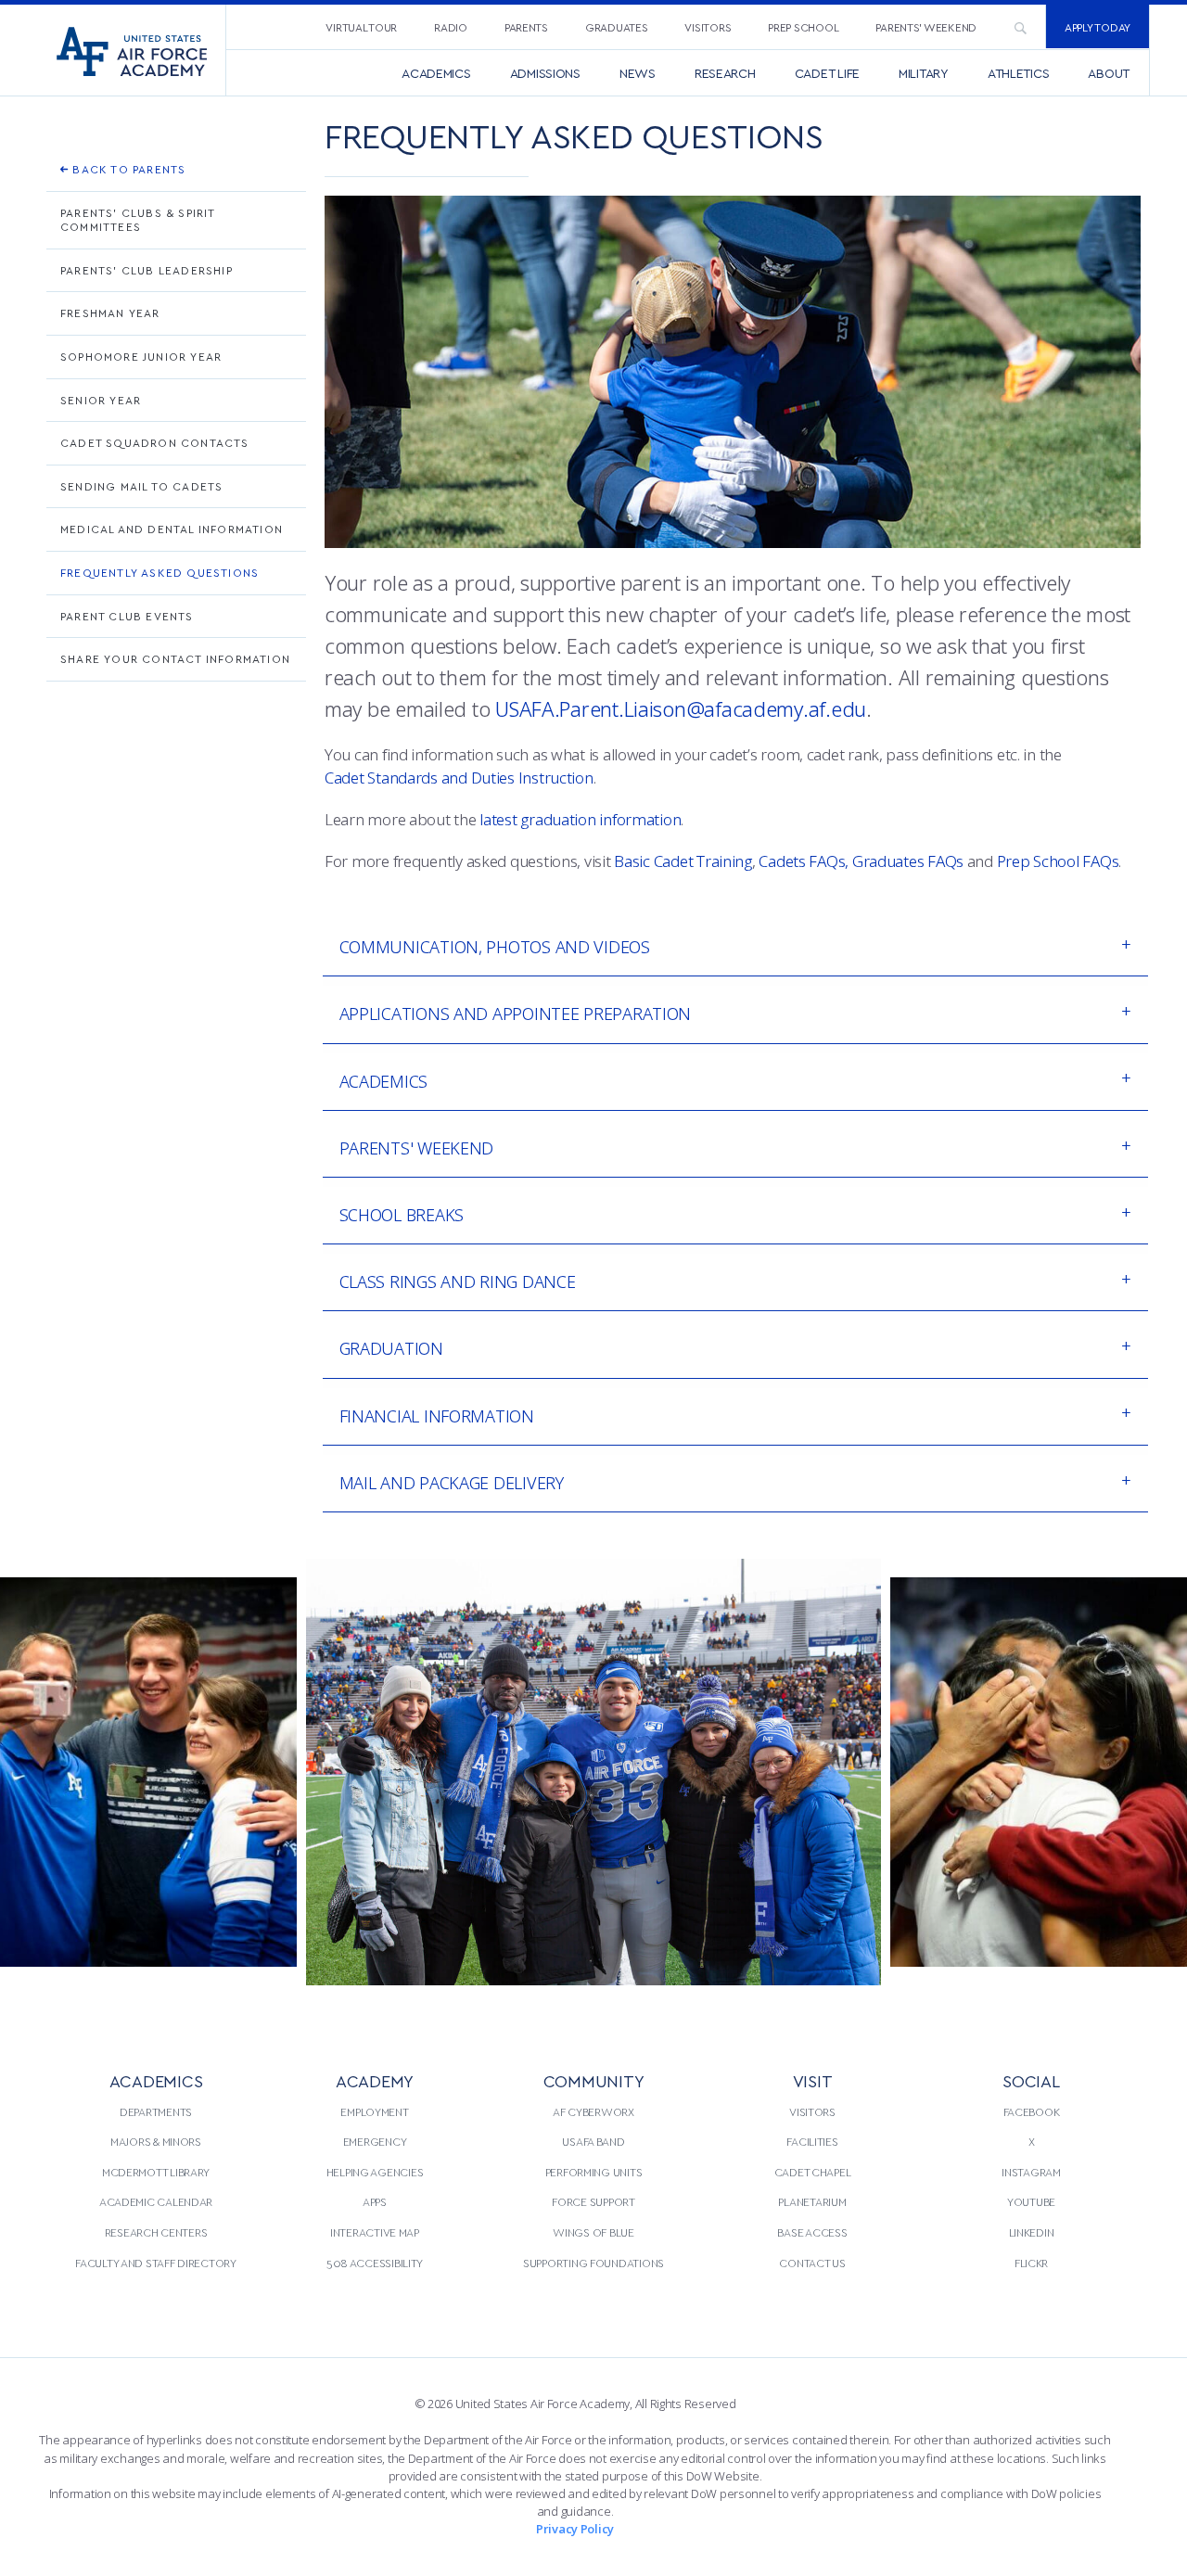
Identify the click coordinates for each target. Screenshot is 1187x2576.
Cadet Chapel (813, 2172)
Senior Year (101, 400)
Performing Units (594, 2172)
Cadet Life (827, 73)
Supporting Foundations (593, 2263)
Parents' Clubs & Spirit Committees (138, 220)
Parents (526, 27)
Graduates (617, 27)
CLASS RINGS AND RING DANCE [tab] (458, 1282)
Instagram (1031, 2172)
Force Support (593, 2201)
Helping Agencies (375, 2172)
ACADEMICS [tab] (384, 1081)
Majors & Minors (156, 2141)
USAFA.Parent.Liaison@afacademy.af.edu (681, 708)
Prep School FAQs (1058, 861)
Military (924, 73)
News (638, 73)
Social (1031, 2080)
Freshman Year (110, 312)
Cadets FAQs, (804, 861)
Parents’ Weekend (926, 27)
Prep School (803, 27)
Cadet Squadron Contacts (155, 442)
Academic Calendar (156, 2201)
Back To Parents (127, 169)
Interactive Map (375, 2232)
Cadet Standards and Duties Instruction (459, 778)
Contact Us (812, 2263)
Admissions (545, 73)
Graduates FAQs (908, 861)
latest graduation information (580, 819)
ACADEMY (375, 2080)
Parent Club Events (127, 616)
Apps (375, 2201)
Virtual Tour (361, 27)
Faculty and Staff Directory (156, 2263)
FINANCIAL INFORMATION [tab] (437, 1416)
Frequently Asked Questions (160, 572)
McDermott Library (156, 2172)
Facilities (812, 2141)
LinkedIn (1032, 2232)
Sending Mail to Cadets (141, 486)
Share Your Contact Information (175, 658)
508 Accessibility (375, 2263)
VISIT (813, 2080)
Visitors (708, 27)
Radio (451, 27)
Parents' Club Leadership (147, 270)
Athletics (1019, 73)
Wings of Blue (593, 2232)
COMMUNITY (594, 2080)
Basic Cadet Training (683, 861)
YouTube (1031, 2201)
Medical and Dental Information (172, 529)
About (1109, 73)
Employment (374, 2111)
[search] (1020, 27)
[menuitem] (361, 26)
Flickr (1031, 2263)
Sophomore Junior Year (141, 356)
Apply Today (1098, 27)
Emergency (375, 2141)
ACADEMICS (156, 2080)
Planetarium (812, 2201)
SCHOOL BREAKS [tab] (402, 1215)
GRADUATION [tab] (391, 1348)
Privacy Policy (575, 2529)
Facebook (1032, 2111)
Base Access (812, 2232)
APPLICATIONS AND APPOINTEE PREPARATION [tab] (516, 1014)
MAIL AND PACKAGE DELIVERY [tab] (452, 1483)
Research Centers (156, 2232)
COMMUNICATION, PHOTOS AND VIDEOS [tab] (495, 947)
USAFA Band (593, 2141)
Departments (156, 2111)
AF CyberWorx (593, 2111)
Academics (436, 73)
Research (725, 73)
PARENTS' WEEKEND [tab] (417, 1148)
